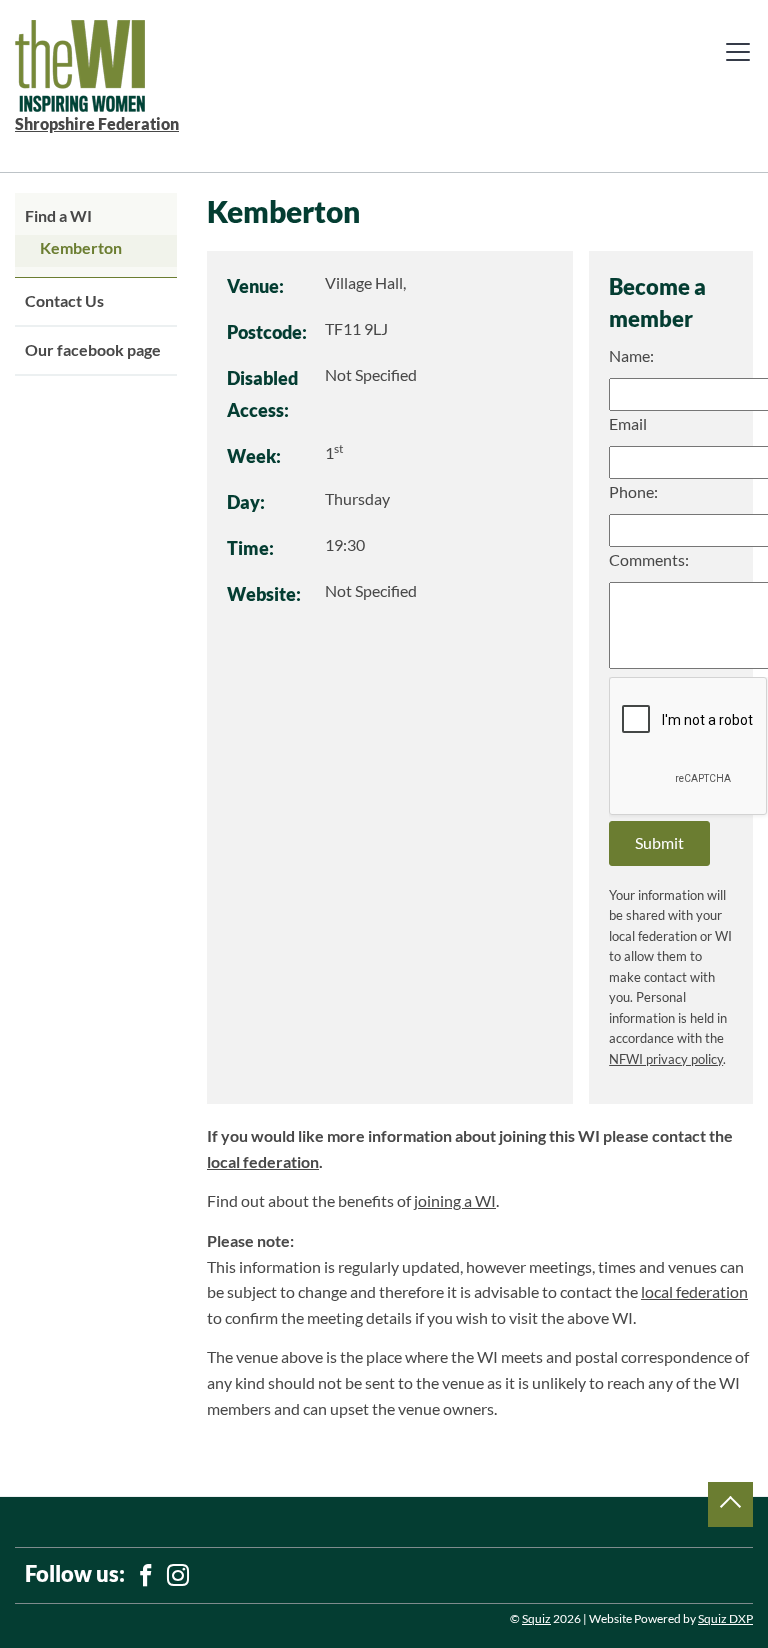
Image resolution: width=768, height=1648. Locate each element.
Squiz (536, 1618)
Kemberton (81, 248)
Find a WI (58, 216)
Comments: (649, 560)
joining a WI (455, 1201)
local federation (263, 1162)
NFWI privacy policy (666, 1059)
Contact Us (64, 301)
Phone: (633, 492)
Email (628, 424)
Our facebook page (93, 350)
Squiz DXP (725, 1618)
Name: (631, 356)
